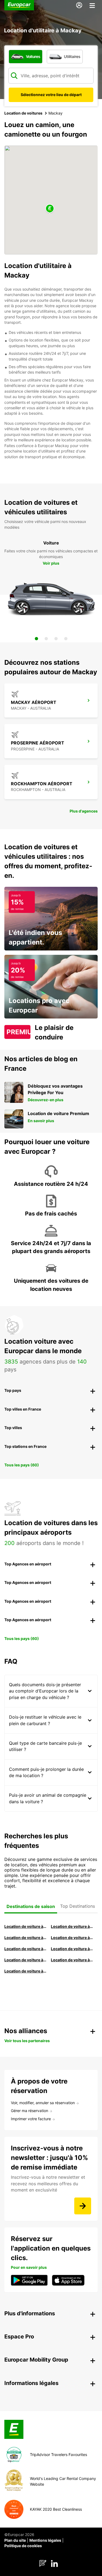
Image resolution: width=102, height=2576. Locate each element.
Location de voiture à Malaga (25, 1938)
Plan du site (15, 2540)
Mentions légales (45, 2540)
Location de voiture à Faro (72, 1949)
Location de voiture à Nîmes (25, 1960)
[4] (66, 639)
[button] (50, 209)
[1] (36, 639)
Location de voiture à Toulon (25, 1971)
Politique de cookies (23, 2546)
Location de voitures (23, 113)
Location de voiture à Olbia (25, 1949)
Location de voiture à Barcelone (25, 1926)
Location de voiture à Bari (72, 1926)
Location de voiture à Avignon (72, 1960)
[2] (46, 639)
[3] (56, 639)
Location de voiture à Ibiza (72, 1938)
